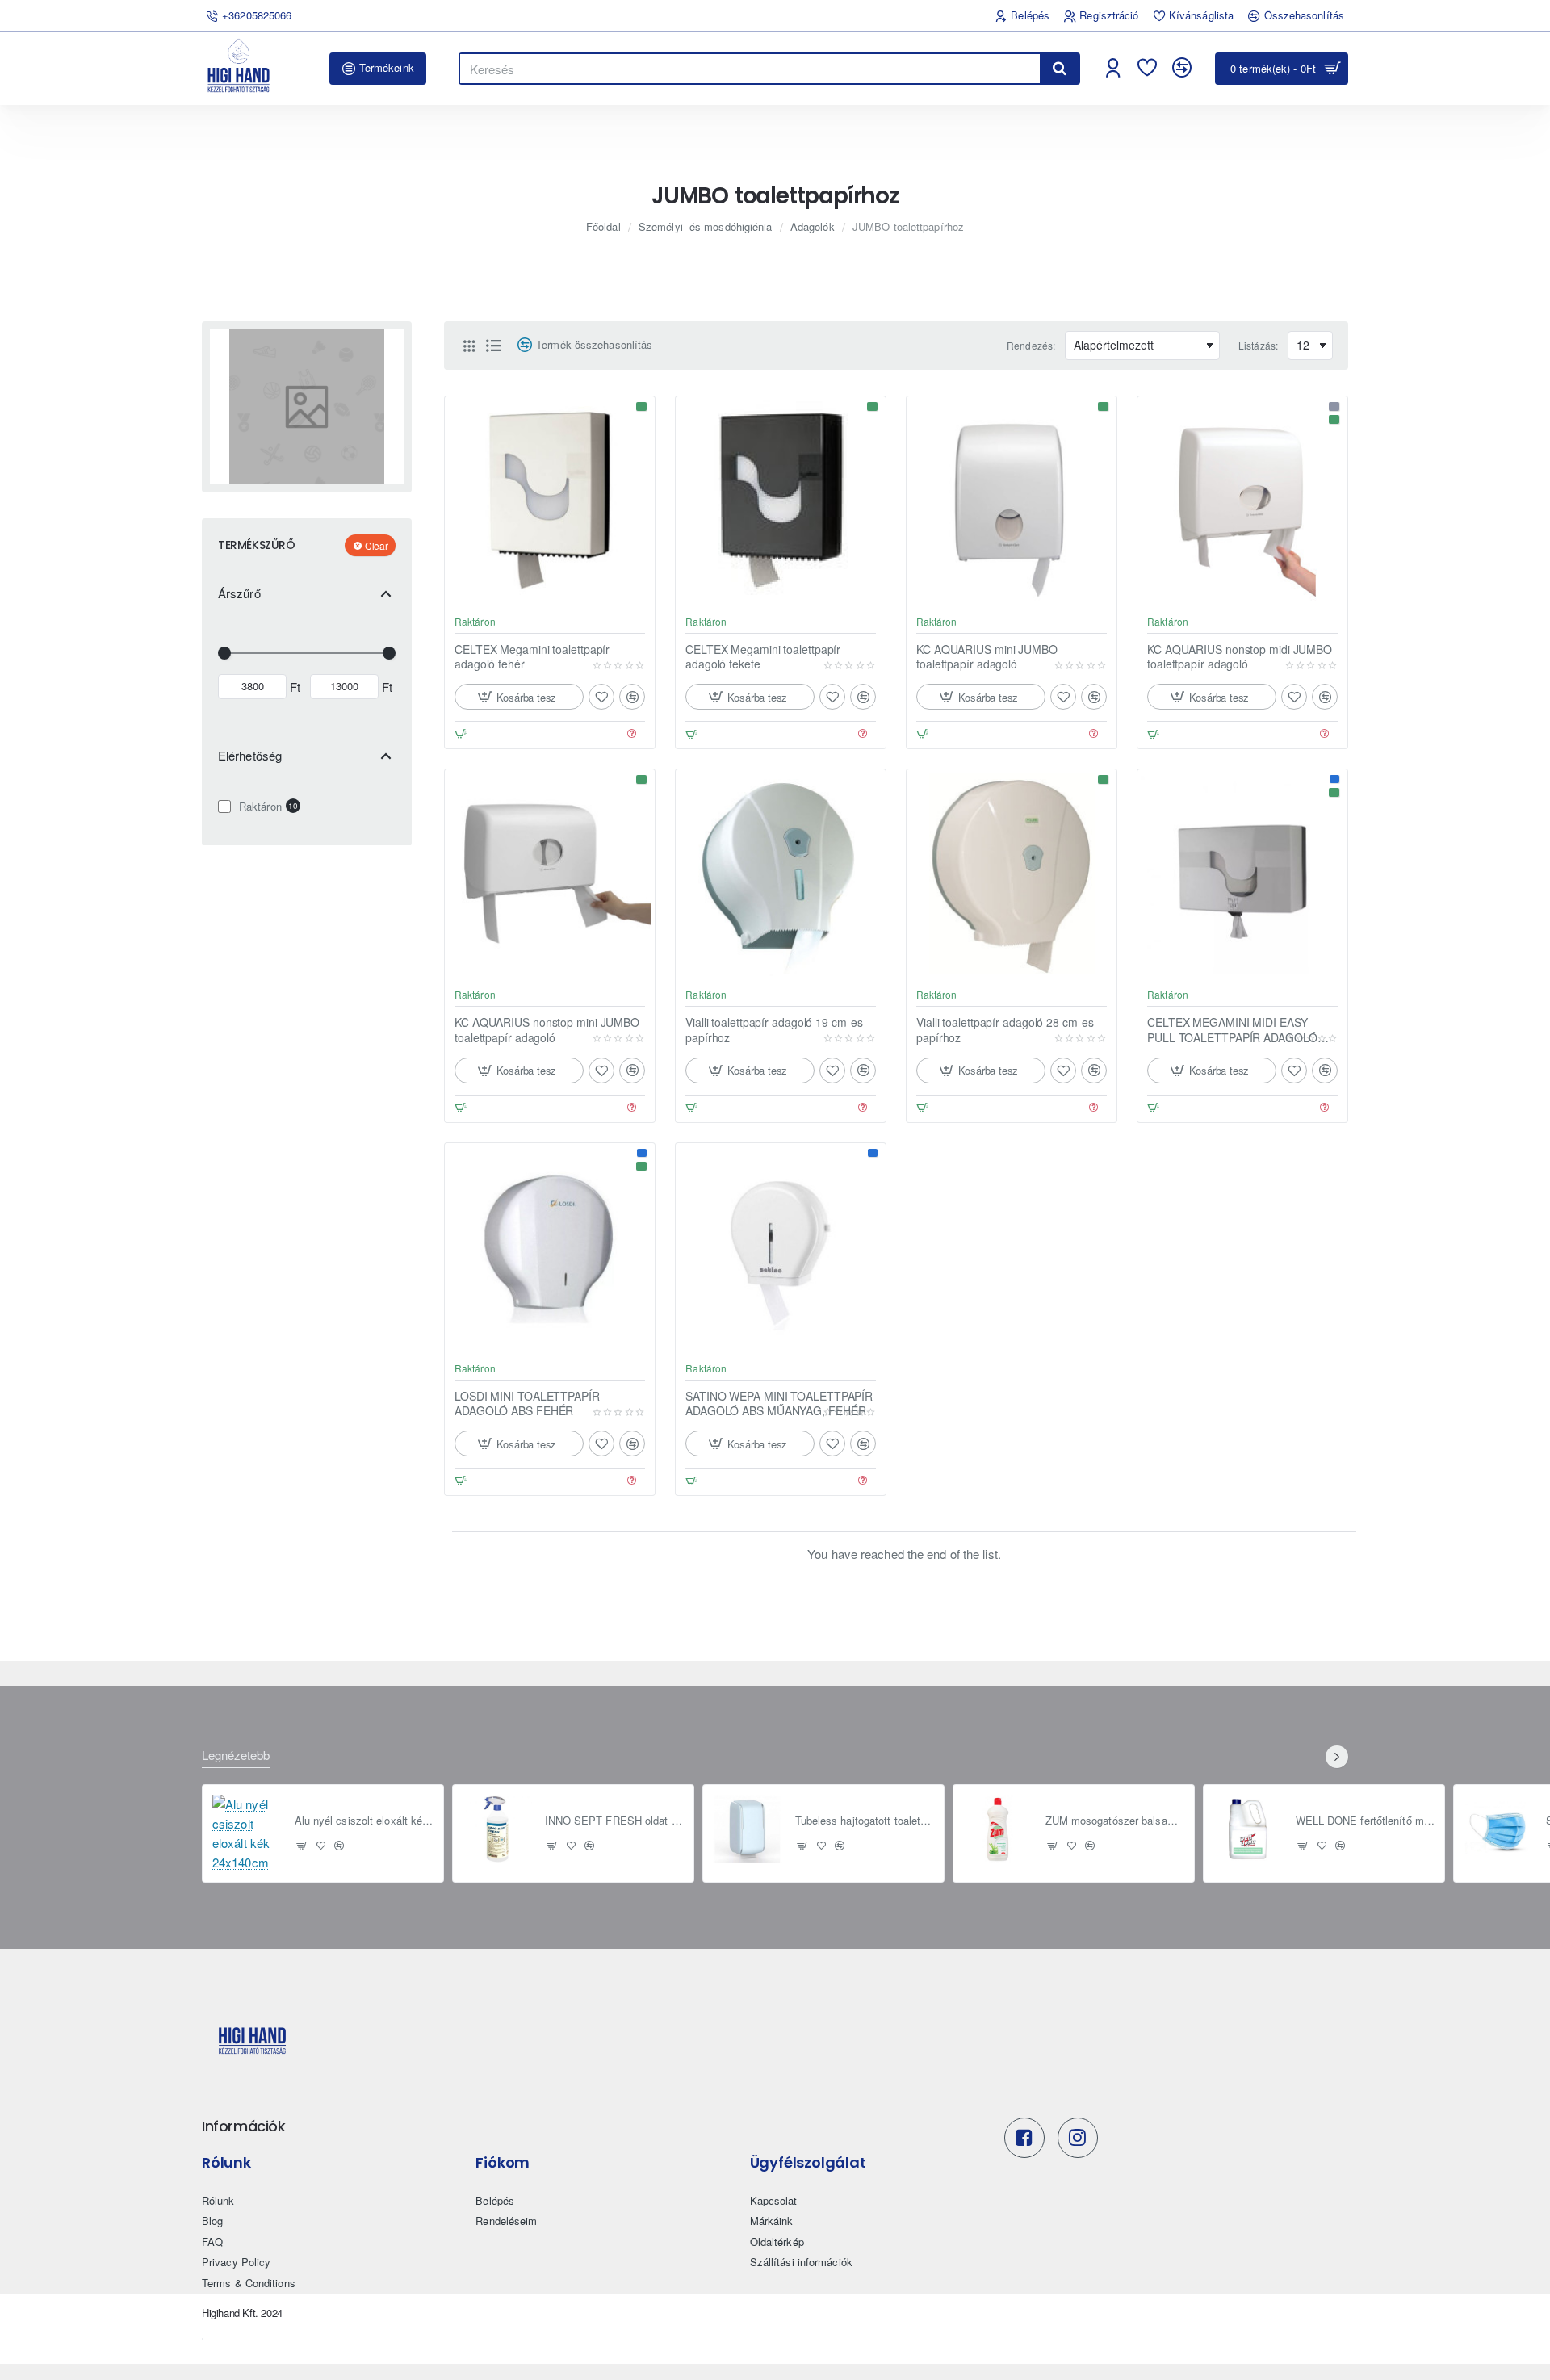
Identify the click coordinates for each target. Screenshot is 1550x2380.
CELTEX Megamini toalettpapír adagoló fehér (532, 657)
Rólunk (226, 2163)
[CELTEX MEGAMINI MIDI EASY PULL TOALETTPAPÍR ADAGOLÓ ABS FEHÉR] (1242, 874)
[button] (519, 697)
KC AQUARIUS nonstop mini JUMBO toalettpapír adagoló (547, 1030)
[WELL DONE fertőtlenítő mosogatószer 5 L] (1248, 1829)
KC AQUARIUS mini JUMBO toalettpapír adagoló (987, 657)
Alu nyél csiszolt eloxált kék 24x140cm (364, 1821)
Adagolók (813, 226)
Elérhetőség (250, 754)
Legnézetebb (236, 1756)
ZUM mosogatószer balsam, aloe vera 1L (1115, 1821)
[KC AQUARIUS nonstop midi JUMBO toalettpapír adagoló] (1242, 501)
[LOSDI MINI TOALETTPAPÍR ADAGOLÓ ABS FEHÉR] (550, 1248)
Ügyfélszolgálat (808, 2163)
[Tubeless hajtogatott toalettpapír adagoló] (748, 1829)
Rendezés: (1031, 345)
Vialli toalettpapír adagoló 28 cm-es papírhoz (1005, 1030)
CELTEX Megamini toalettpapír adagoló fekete (763, 657)
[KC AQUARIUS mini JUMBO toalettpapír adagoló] (1012, 501)
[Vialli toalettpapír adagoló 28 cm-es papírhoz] (1012, 874)
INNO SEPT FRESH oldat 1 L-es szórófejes (615, 1821)
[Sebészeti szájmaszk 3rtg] (1498, 1829)
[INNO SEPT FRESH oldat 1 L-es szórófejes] (497, 1829)
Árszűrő (239, 592)
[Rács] (469, 346)
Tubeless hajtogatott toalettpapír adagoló (865, 1821)
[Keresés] (1059, 69)
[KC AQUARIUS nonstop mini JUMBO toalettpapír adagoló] (550, 874)
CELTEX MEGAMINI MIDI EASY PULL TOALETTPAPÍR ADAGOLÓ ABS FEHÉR (1232, 1030)
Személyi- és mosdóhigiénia (706, 226)
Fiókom (503, 2163)
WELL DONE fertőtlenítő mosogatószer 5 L (1366, 1821)
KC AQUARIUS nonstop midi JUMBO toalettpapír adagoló (1240, 657)
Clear (377, 545)
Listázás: (1258, 345)
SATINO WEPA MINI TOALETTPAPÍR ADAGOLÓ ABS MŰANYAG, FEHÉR (779, 1404)
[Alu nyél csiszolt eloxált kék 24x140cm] (247, 1833)
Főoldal (603, 226)
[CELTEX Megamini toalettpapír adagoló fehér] (550, 501)
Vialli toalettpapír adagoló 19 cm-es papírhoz (774, 1030)
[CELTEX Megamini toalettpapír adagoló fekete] (781, 501)
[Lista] (493, 346)
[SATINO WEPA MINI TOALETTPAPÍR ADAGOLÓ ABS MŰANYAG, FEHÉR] (781, 1248)
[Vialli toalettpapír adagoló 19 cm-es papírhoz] (781, 874)
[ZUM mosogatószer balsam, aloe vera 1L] (998, 1829)
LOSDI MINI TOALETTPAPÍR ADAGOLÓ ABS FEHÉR (527, 1404)
